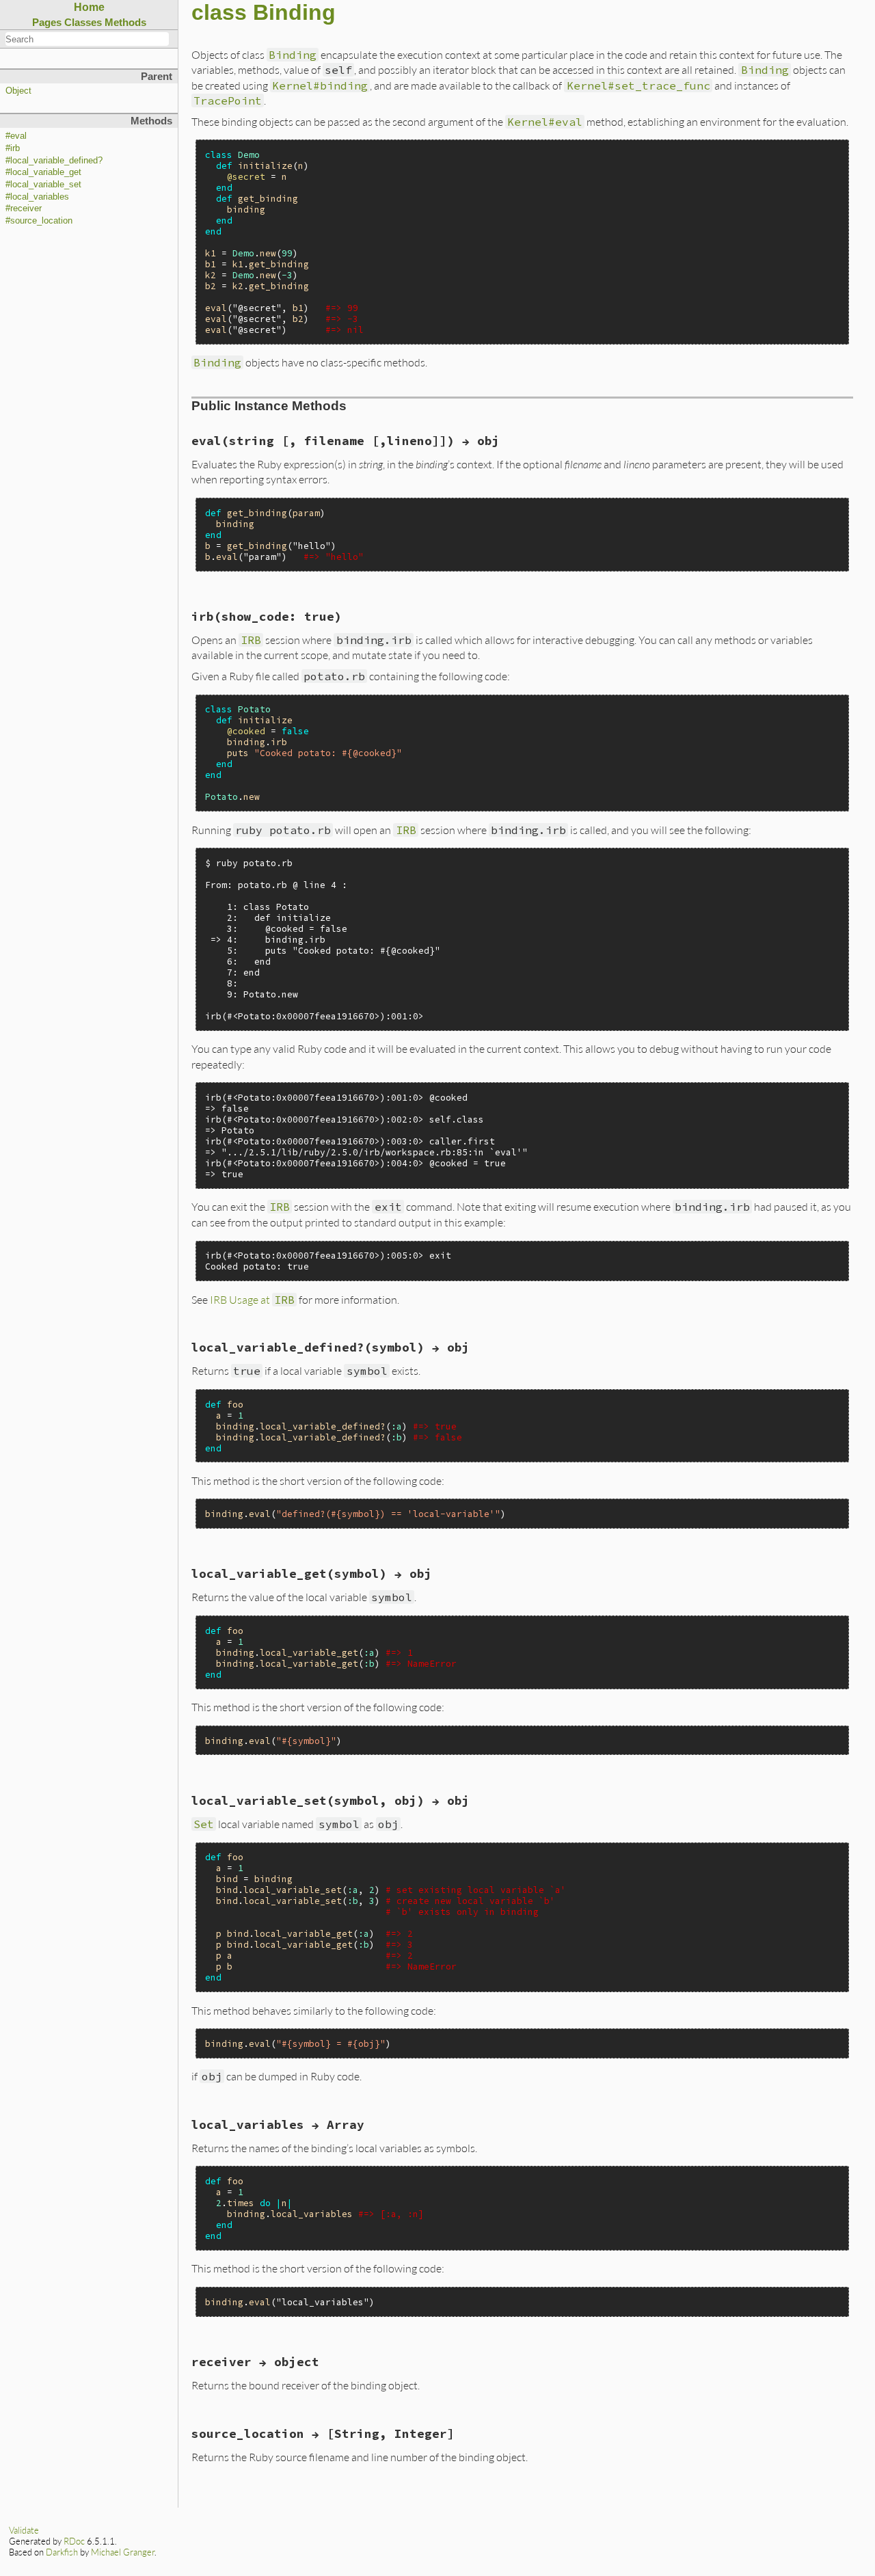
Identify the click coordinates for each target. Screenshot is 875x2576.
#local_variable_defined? (54, 161)
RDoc (74, 2541)
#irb (13, 148)
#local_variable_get (43, 172)
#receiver (24, 209)
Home (89, 7)
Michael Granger (123, 2552)
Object (18, 91)
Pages (47, 22)
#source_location (39, 221)
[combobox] (87, 39)
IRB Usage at (252, 1299)
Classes (83, 22)
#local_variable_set (43, 185)
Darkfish (62, 2552)
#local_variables (37, 197)
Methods (125, 22)
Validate (24, 2530)
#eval (16, 136)
